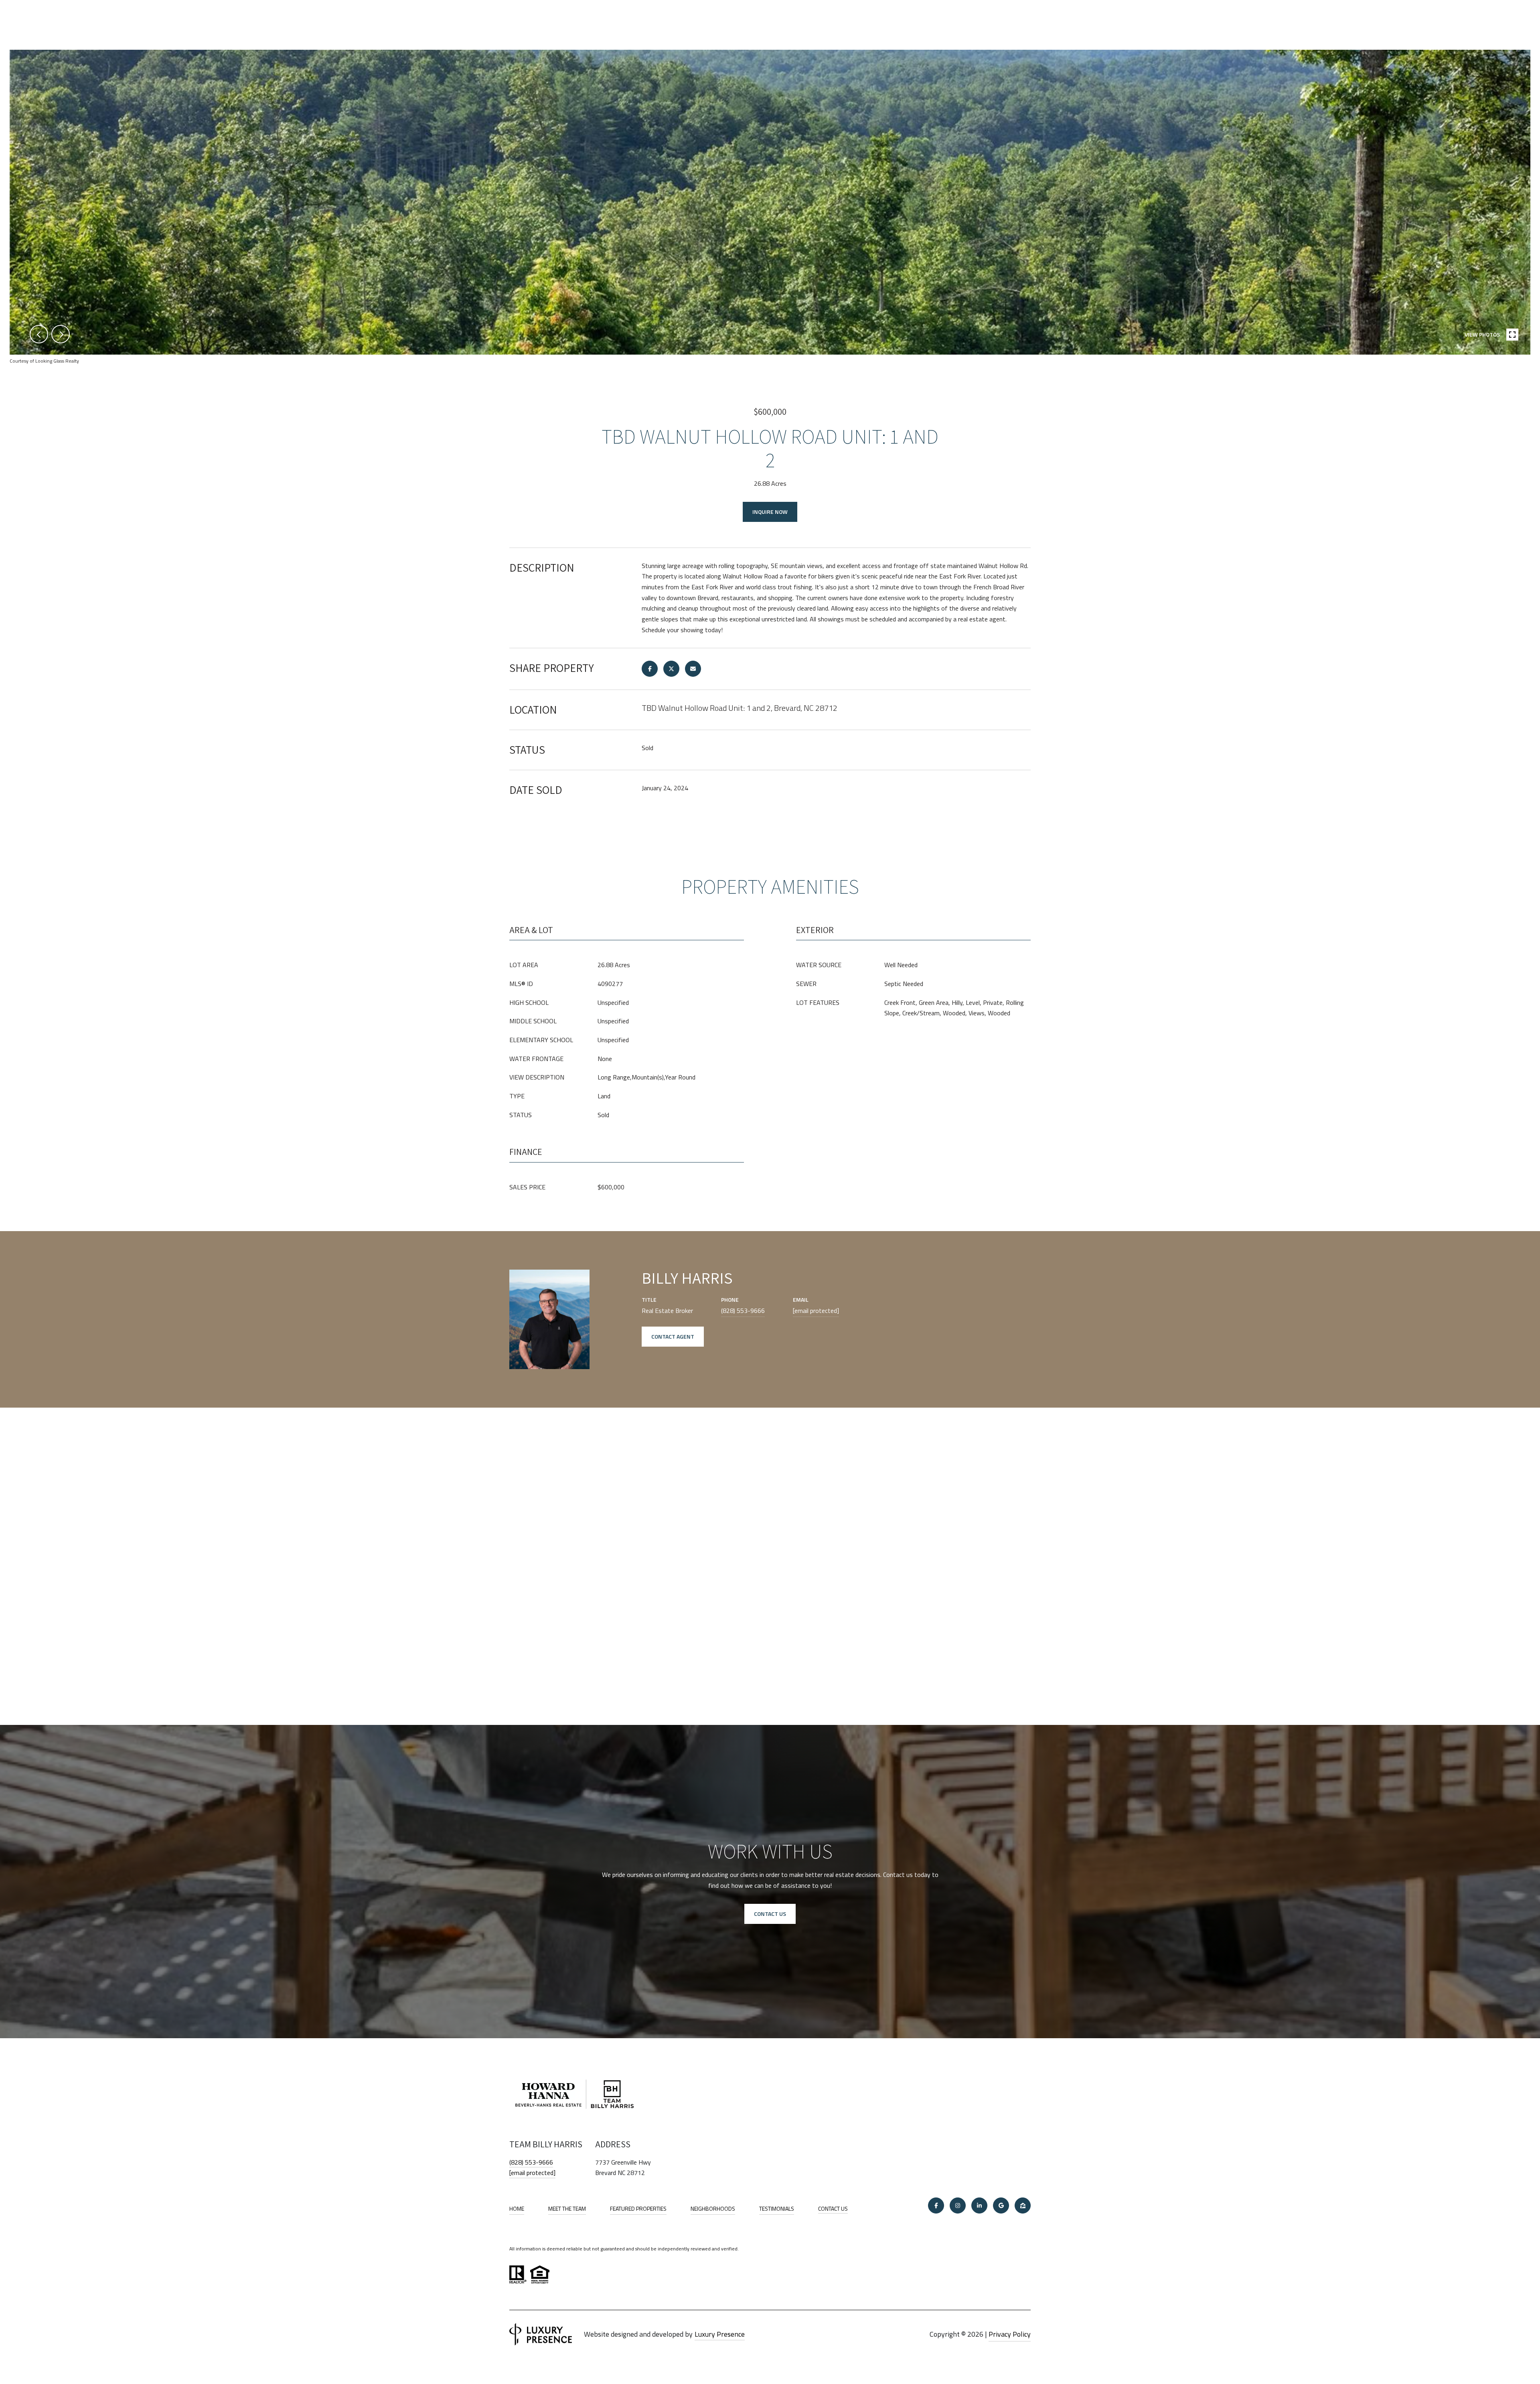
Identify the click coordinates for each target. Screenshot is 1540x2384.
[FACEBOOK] (936, 2205)
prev (39, 334)
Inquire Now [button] (770, 512)
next (61, 334)
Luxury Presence (720, 2334)
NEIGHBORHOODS (713, 2208)
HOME (517, 2208)
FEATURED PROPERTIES (638, 2208)
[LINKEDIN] (979, 2205)
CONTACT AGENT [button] (673, 1336)
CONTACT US (833, 2209)
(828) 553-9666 (743, 1311)
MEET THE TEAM (567, 2208)
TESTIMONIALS (777, 2208)
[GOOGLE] (1001, 2205)
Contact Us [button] (770, 1914)
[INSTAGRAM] (958, 2205)
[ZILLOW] (1023, 2205)
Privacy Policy (1010, 2334)
